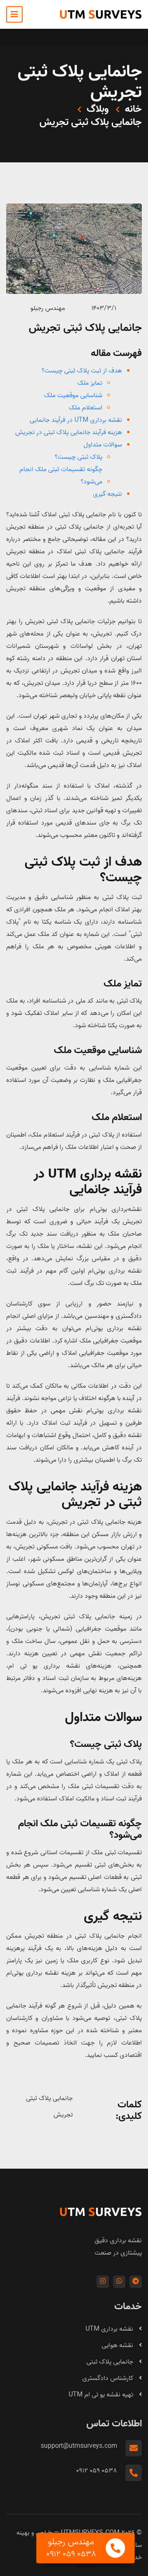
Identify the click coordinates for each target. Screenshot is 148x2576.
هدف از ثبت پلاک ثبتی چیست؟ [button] (82, 371)
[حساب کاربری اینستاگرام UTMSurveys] (103, 2282)
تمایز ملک (123, 984)
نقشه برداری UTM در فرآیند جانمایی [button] (76, 420)
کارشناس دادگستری (109, 2378)
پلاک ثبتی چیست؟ (106, 1745)
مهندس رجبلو (48, 308)
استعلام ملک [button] (86, 408)
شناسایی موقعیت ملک (98, 1051)
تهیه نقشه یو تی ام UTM (102, 2395)
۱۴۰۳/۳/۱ (104, 308)
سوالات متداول (103, 1718)
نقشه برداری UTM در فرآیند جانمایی (88, 1182)
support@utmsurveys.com (79, 2446)
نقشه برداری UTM (110, 2329)
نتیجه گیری (113, 1917)
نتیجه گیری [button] (108, 494)
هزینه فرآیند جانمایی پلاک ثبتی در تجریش (75, 1495)
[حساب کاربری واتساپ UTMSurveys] (119, 2282)
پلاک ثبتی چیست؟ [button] (79, 457)
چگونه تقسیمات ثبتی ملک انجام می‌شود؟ (80, 1830)
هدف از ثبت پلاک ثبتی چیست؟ (83, 870)
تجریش (63, 2115)
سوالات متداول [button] (103, 445)
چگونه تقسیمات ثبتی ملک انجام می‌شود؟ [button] (61, 476)
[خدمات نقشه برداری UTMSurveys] (101, 14)
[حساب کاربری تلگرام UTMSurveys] (136, 2282)
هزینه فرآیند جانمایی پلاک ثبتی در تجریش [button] (69, 432)
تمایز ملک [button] (90, 383)
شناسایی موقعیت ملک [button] (73, 395)
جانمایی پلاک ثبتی (49, 2098)
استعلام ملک (117, 1118)
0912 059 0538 (97, 2471)
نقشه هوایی (118, 2345)
